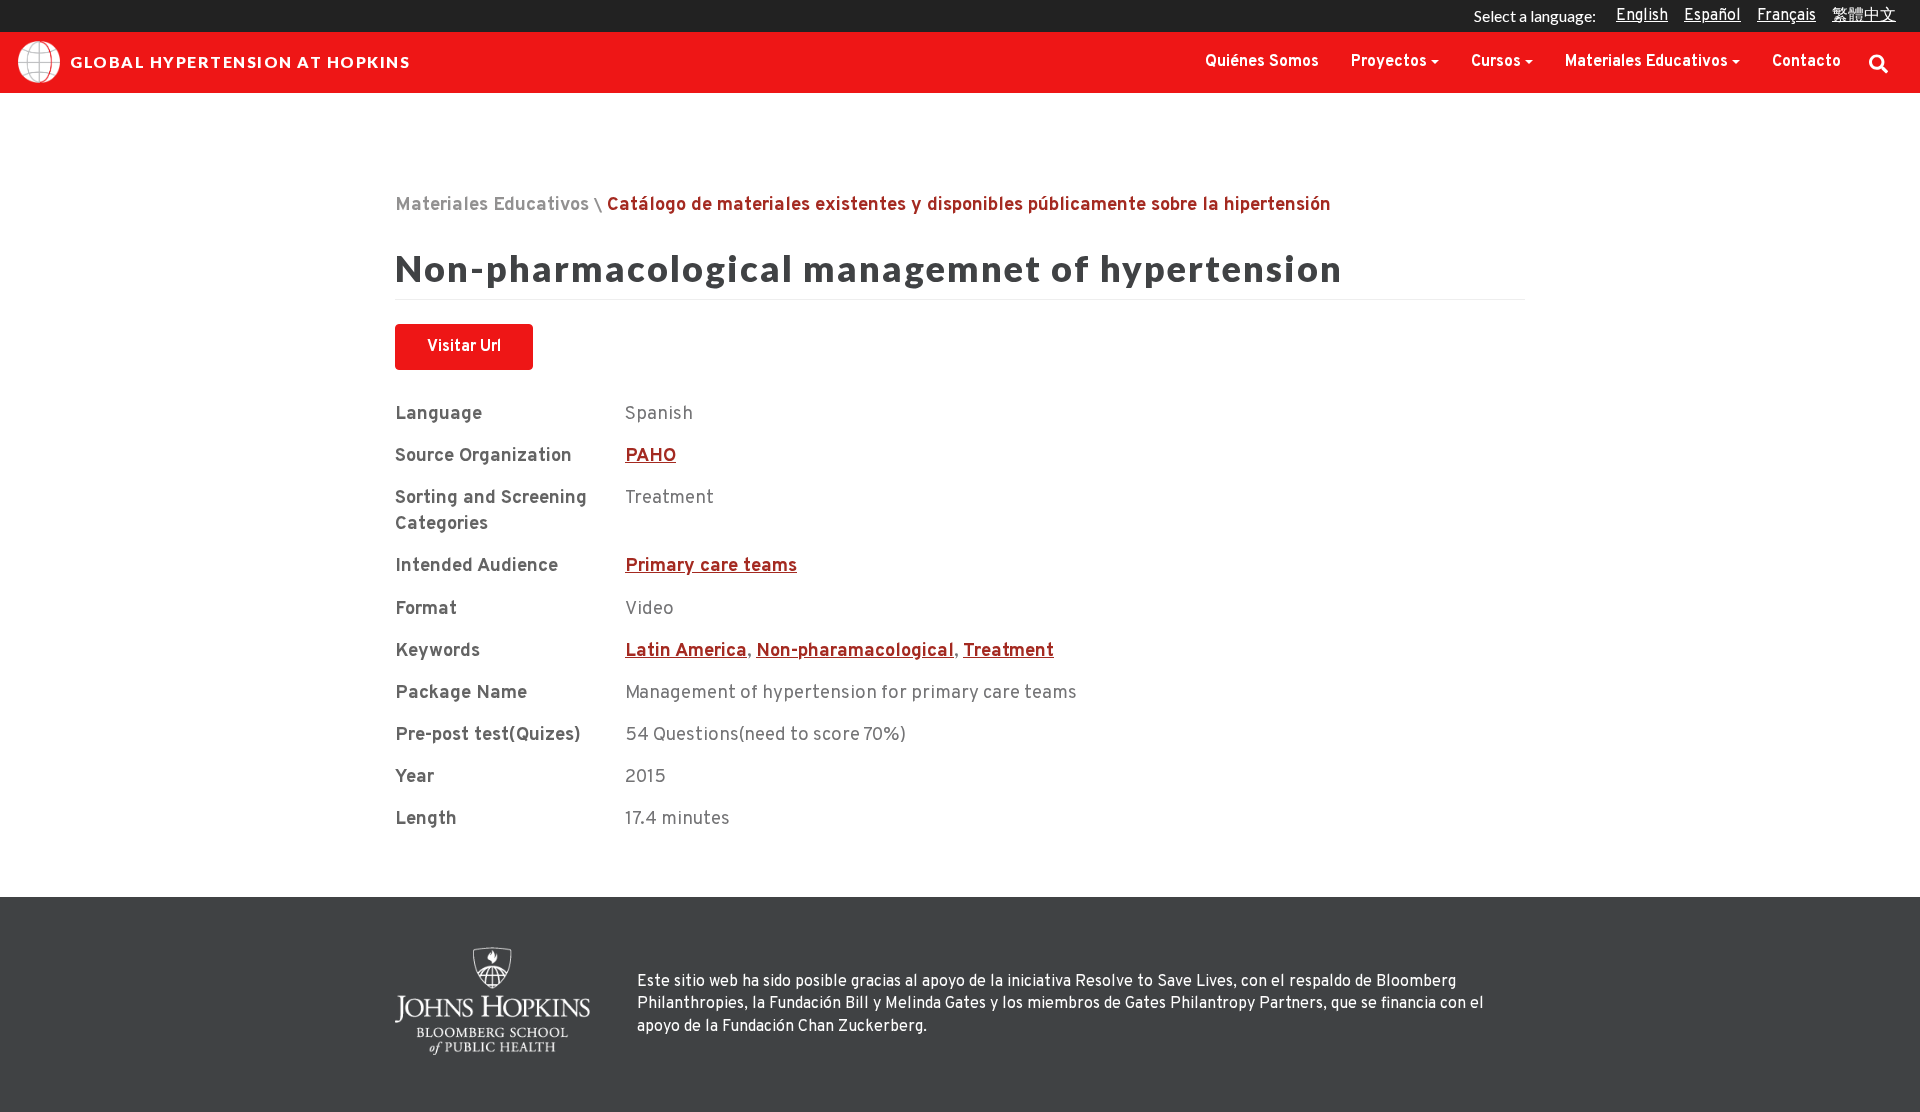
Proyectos (1389, 62)
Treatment (1008, 651)
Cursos (1496, 62)
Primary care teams (711, 566)
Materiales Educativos (1646, 62)
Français (1786, 16)
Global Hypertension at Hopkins (240, 61)
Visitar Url (464, 347)
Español (1712, 16)
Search (1878, 62)
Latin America (686, 651)
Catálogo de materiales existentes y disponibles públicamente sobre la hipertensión (969, 205)
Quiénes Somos (1262, 62)
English (1642, 16)
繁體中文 (1864, 16)
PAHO (650, 456)
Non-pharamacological (855, 651)
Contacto (1806, 62)
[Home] (498, 1001)
